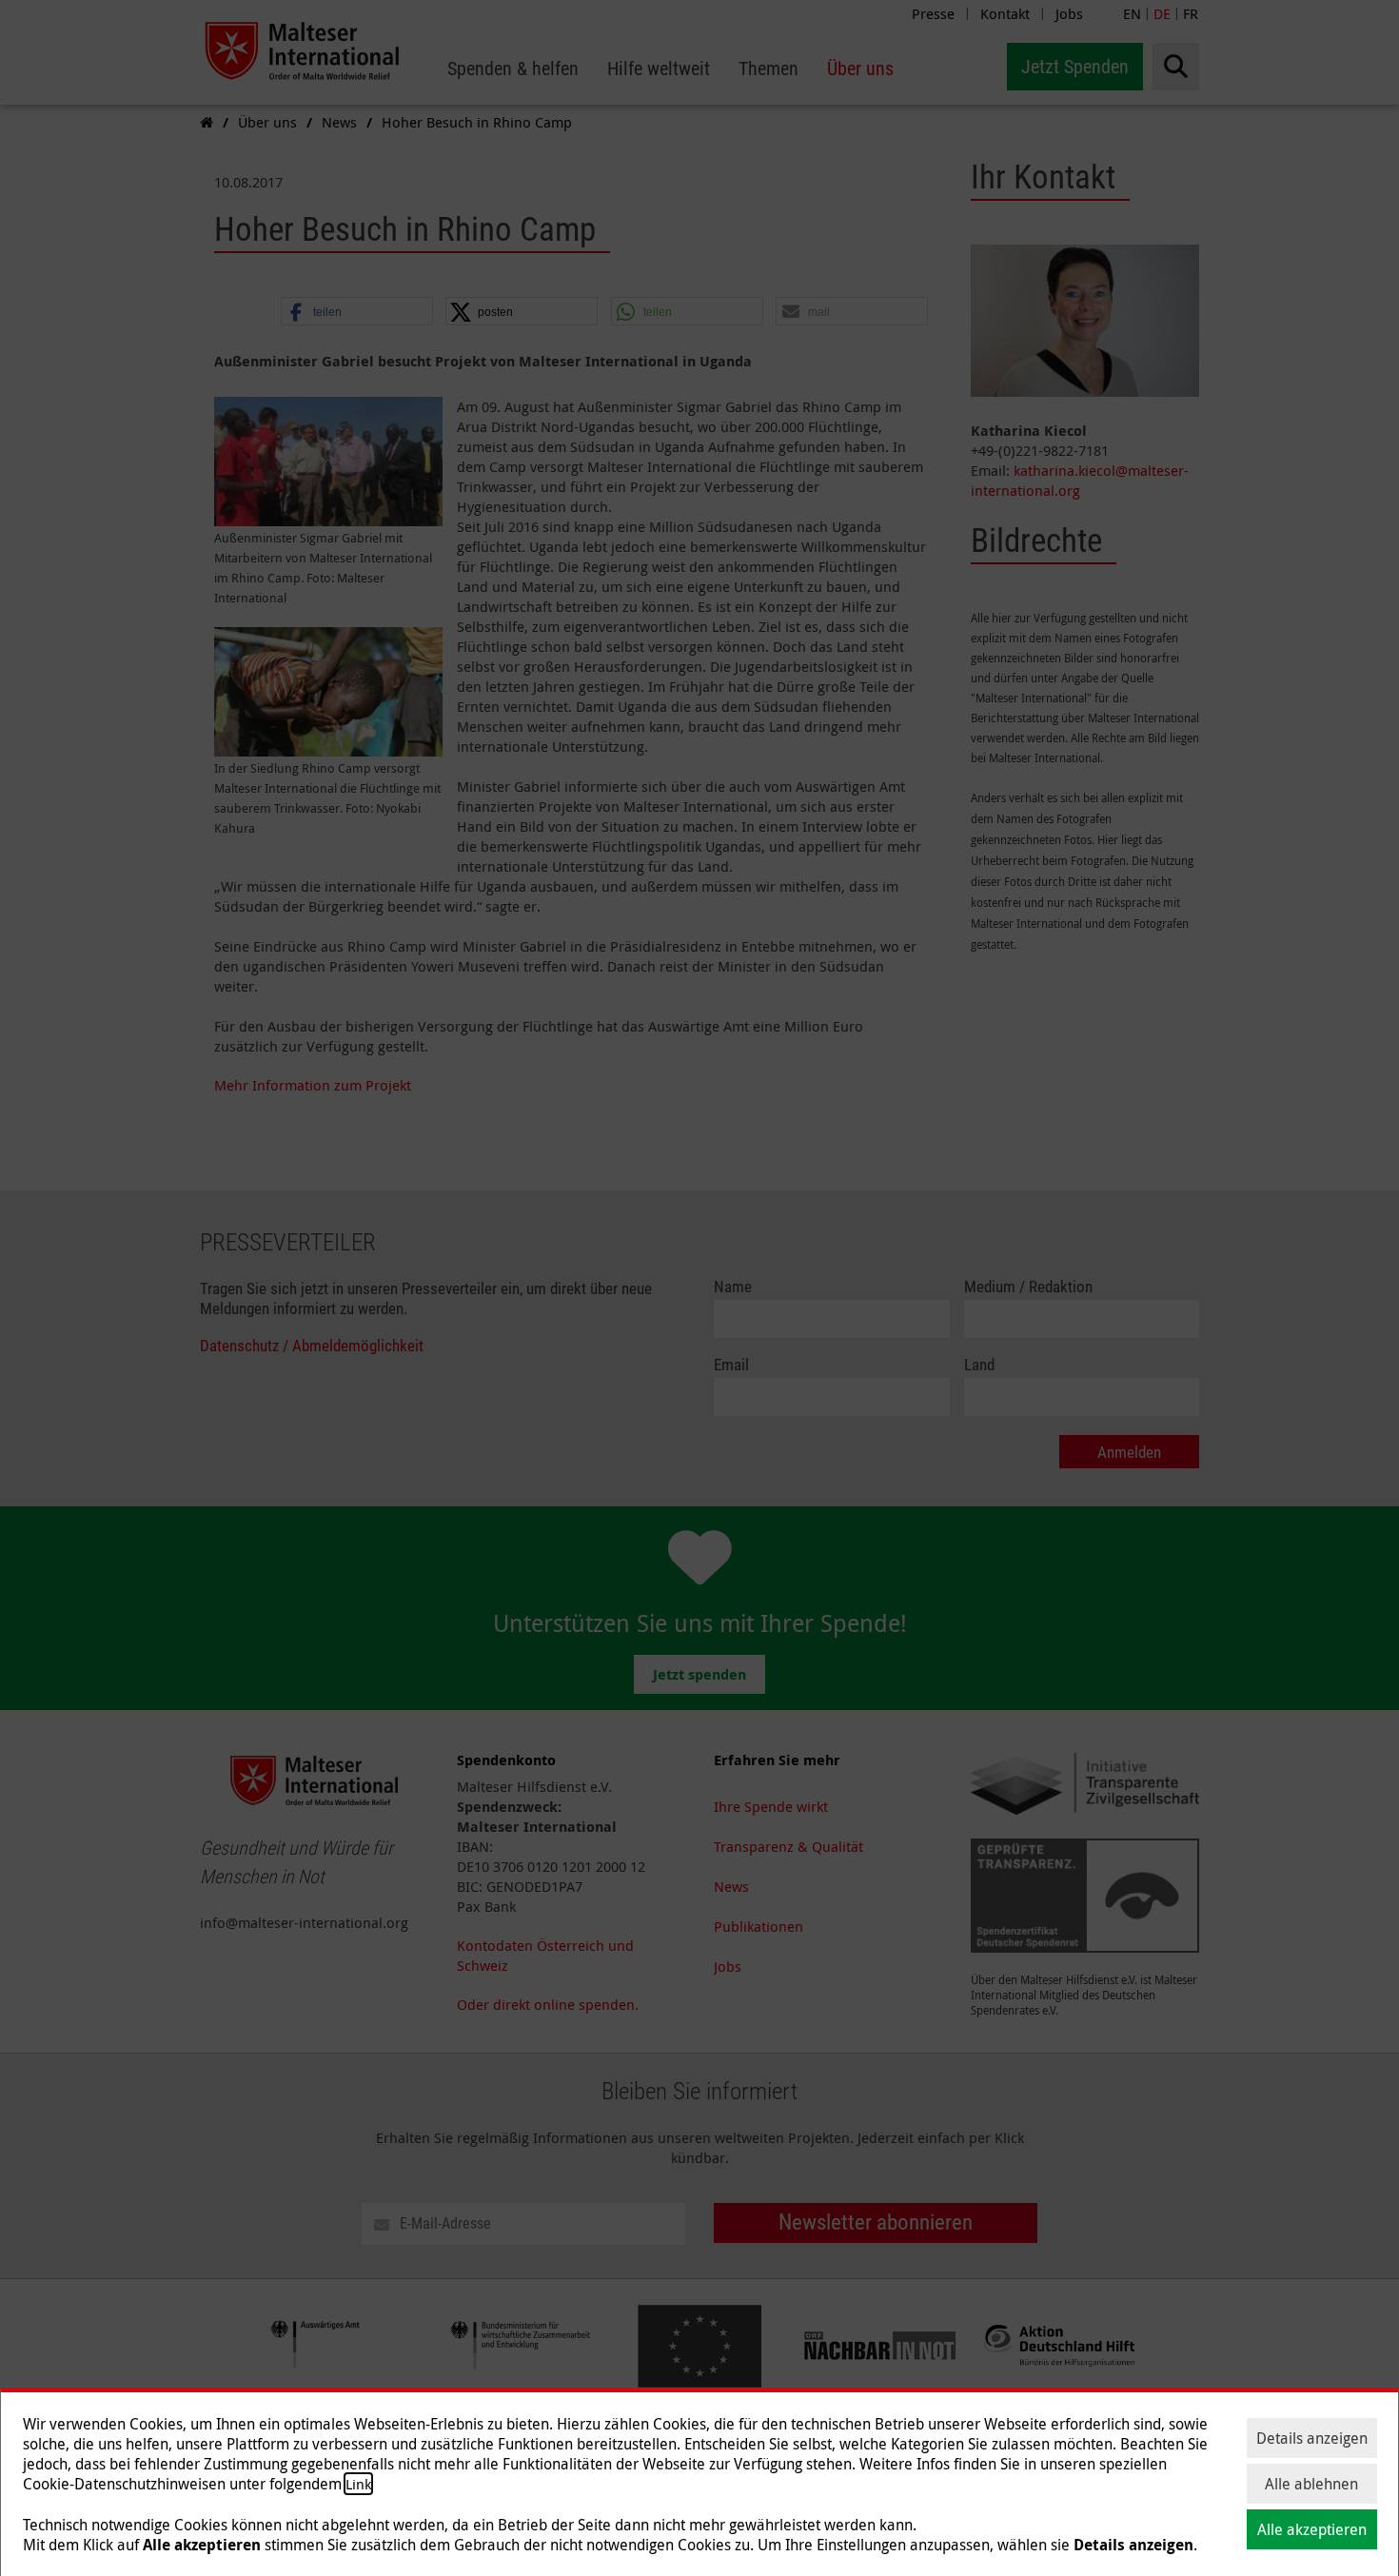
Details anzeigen (1312, 2438)
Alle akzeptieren (1312, 2529)
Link (358, 2484)
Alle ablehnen (1311, 2484)
